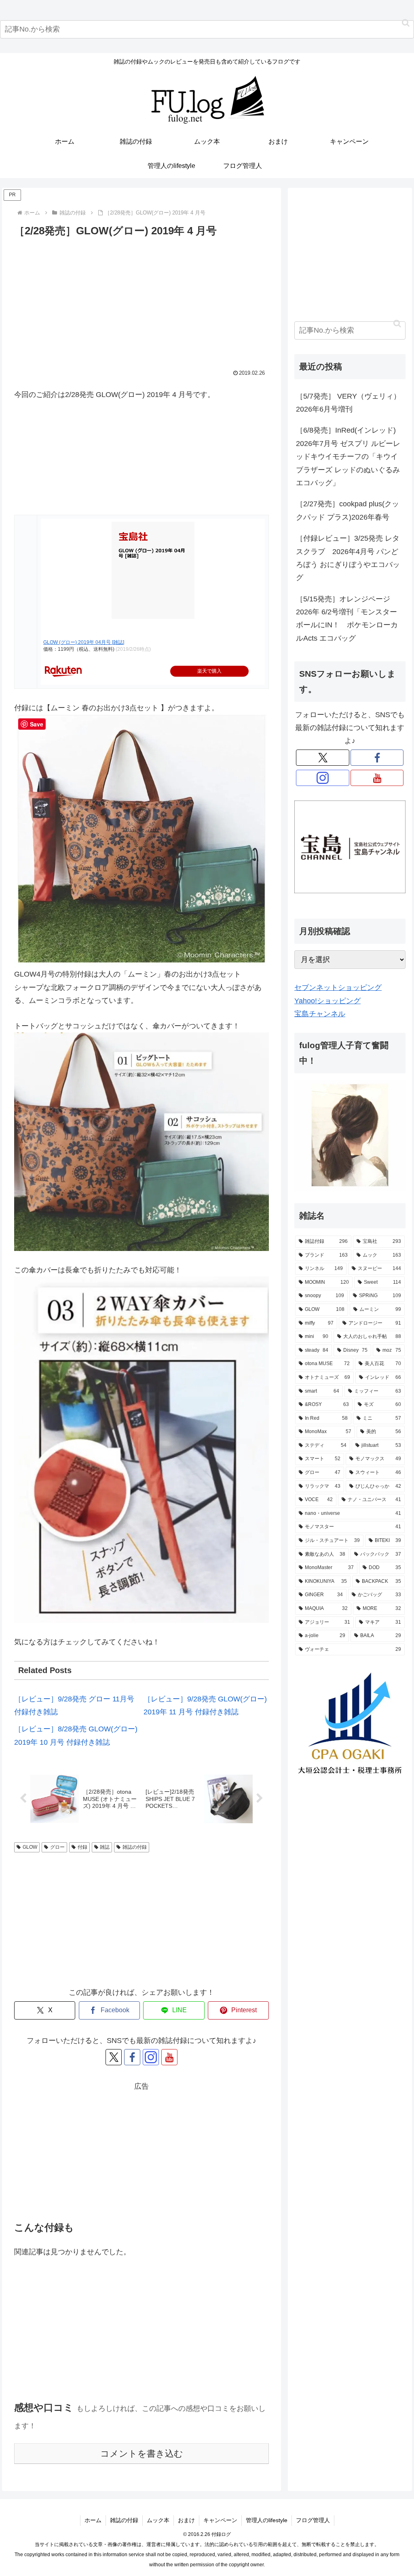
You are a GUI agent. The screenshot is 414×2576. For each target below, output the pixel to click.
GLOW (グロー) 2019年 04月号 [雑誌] (84, 642)
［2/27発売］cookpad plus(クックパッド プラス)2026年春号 (347, 510)
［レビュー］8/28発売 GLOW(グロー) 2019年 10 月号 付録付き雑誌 (76, 1735)
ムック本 (158, 2520)
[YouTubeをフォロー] (169, 2057)
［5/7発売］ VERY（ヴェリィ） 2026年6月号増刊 (348, 403)
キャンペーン (220, 2520)
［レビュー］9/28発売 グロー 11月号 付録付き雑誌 (74, 1705)
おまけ (186, 2520)
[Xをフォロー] (114, 2057)
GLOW (30, 1847)
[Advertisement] (142, 300)
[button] (406, 23)
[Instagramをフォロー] (151, 2057)
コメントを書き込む (142, 2454)
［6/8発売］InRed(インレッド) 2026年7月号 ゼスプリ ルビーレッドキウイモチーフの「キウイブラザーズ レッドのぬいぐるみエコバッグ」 (348, 457)
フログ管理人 (313, 2520)
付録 (82, 1847)
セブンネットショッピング (338, 988)
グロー (57, 1847)
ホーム (93, 2520)
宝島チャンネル (320, 1014)
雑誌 (105, 1847)
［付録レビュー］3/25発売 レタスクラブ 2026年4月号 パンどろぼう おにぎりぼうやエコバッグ (348, 558)
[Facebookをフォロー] (132, 2057)
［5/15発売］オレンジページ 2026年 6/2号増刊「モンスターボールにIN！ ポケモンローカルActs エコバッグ (347, 619)
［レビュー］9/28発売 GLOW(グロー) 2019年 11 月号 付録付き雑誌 (205, 1705)
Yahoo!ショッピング (327, 1001)
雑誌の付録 (135, 1847)
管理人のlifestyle (267, 2520)
